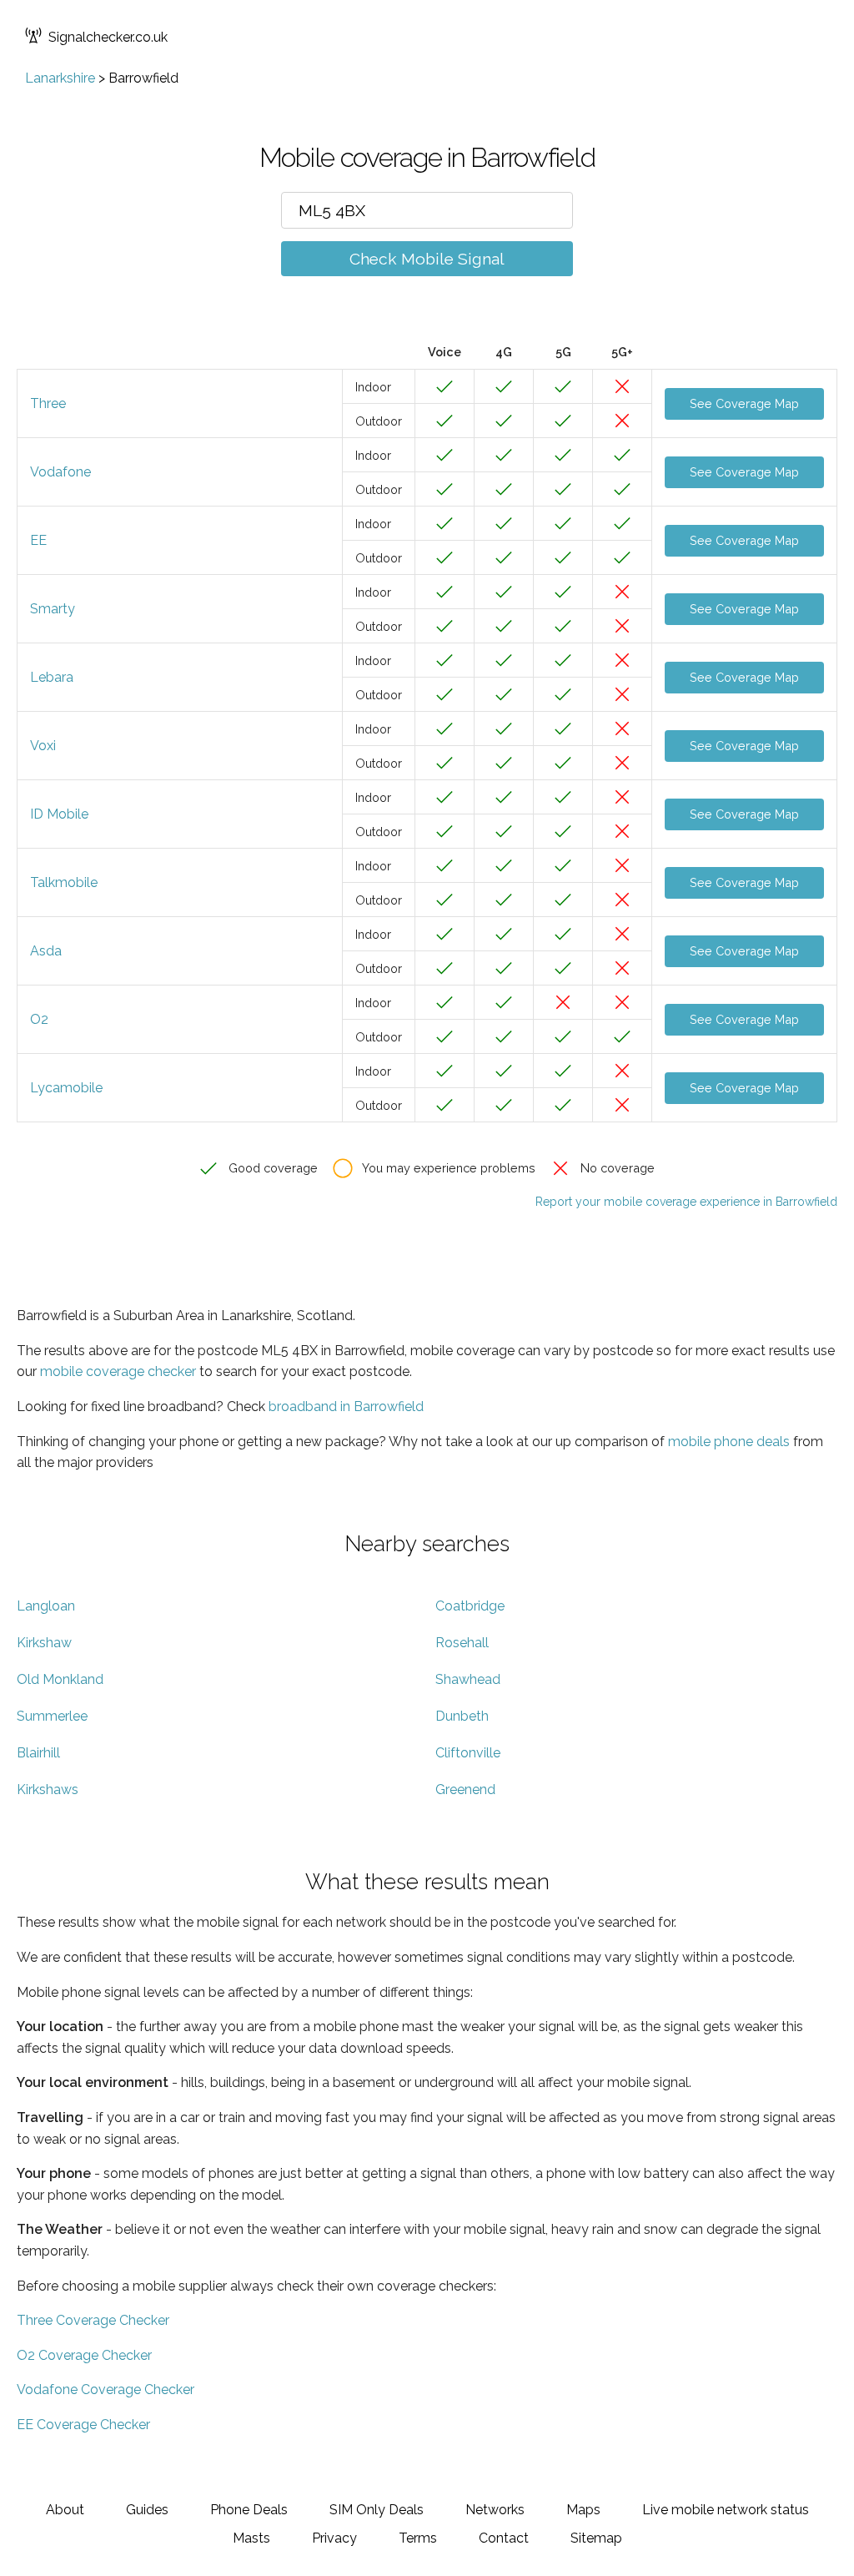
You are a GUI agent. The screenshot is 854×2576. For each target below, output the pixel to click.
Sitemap (596, 2538)
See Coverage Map (744, 403)
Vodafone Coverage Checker (105, 2389)
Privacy (334, 2538)
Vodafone (60, 472)
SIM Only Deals (377, 2510)
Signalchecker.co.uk (108, 37)
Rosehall (462, 1643)
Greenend (465, 1790)
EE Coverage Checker (83, 2425)
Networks (495, 2510)
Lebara (52, 677)
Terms (418, 2538)
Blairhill (38, 1753)
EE (38, 540)
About (65, 2510)
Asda (46, 951)
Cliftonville (468, 1753)
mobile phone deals (729, 1442)
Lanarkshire (60, 78)
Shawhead (468, 1679)
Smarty (53, 609)
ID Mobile (59, 814)
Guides (147, 2510)
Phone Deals (249, 2510)
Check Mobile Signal (427, 259)
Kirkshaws (48, 1790)
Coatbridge (470, 1606)
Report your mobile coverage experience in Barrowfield (686, 1202)
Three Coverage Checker (93, 2320)
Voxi (43, 746)
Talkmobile (64, 882)
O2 (39, 1019)
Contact (504, 2538)
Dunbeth (462, 1716)
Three (48, 403)
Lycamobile (66, 1088)
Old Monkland (60, 1679)
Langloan (46, 1606)
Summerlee (52, 1716)
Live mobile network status (726, 2510)
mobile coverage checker (118, 1371)
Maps (583, 2510)
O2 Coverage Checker (84, 2355)
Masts (251, 2538)
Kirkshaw (44, 1643)
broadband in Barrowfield (346, 1406)
